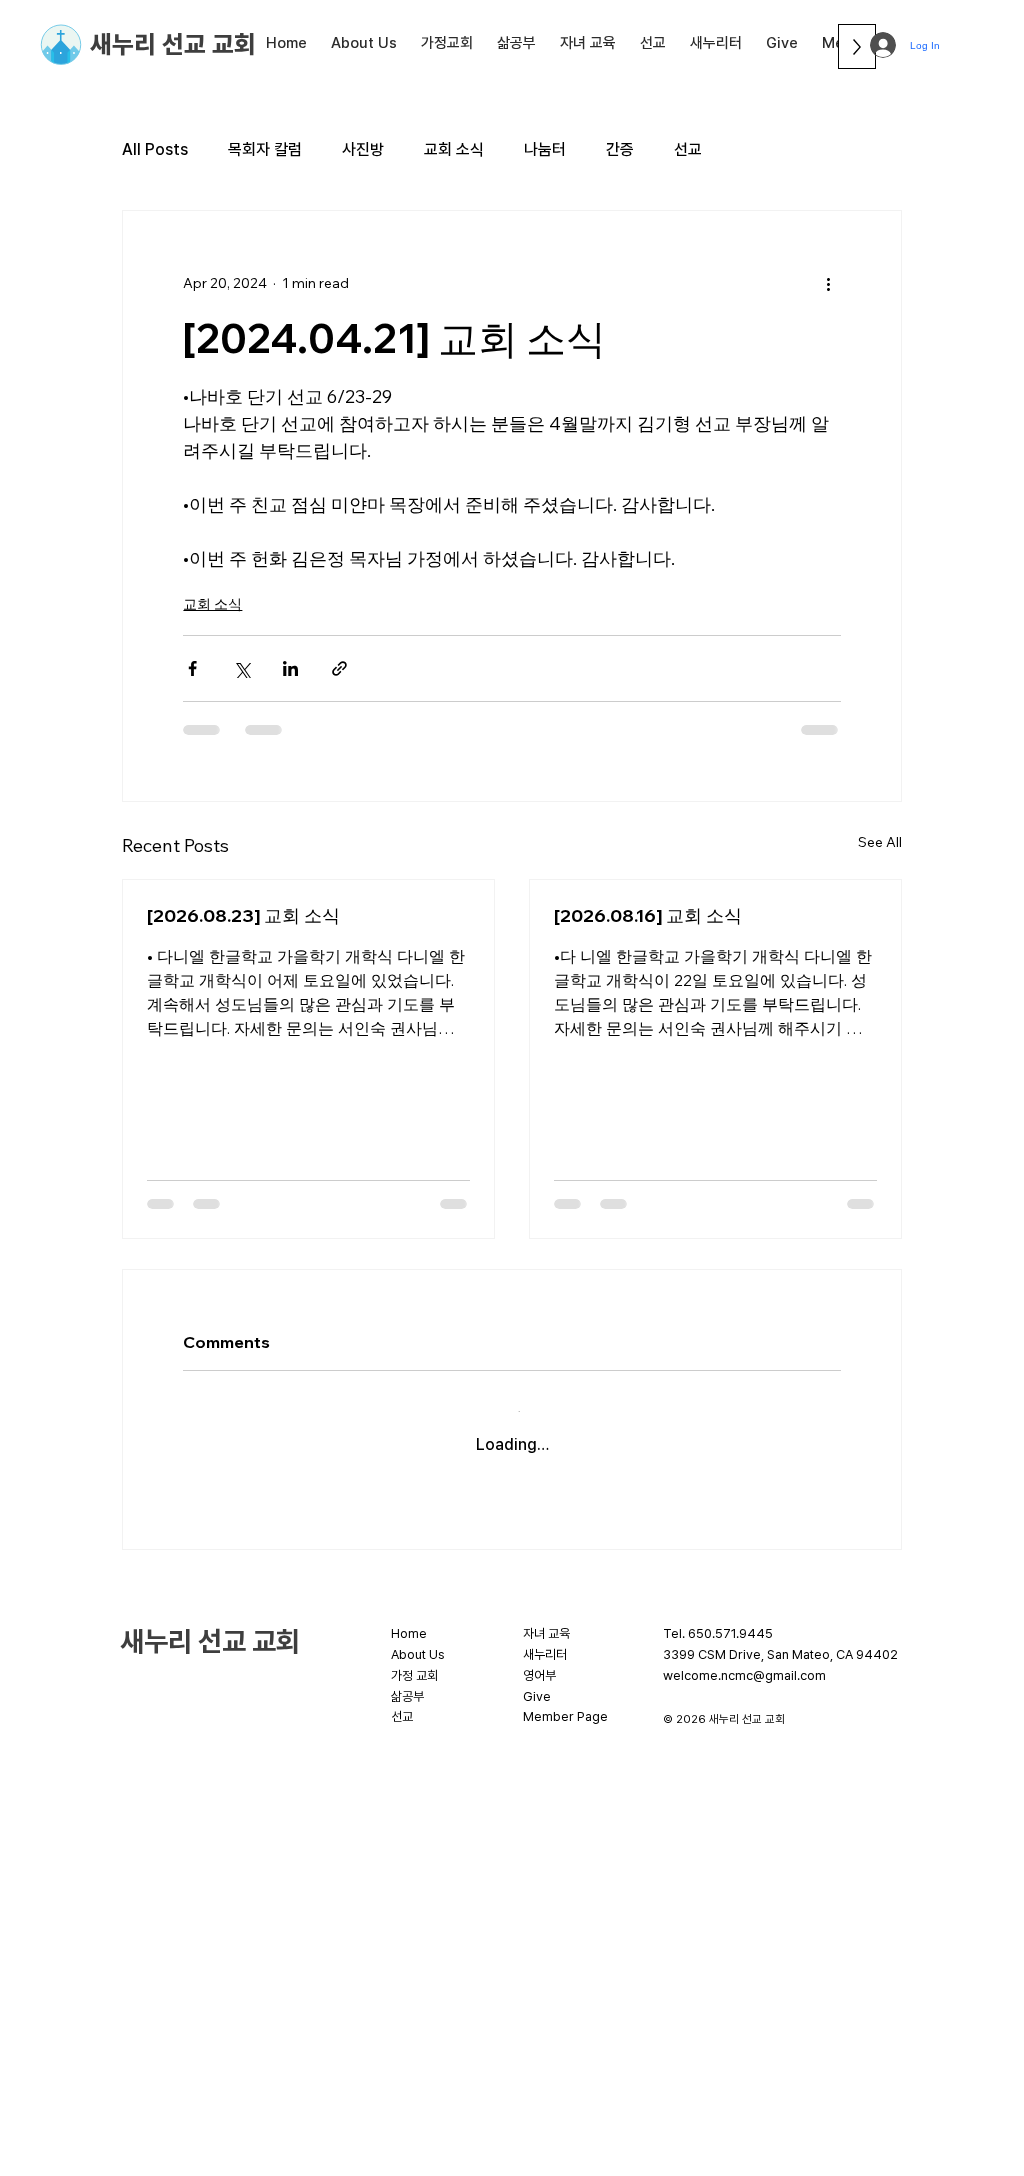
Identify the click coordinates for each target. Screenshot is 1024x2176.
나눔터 (545, 149)
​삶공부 (407, 1680)
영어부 (539, 1659)
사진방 (363, 149)
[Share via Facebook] (192, 668)
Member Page (565, 1700)
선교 (688, 149)
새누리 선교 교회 (173, 44)
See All (880, 842)
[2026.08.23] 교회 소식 (243, 915)
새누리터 (545, 1638)
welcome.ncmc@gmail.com (744, 1659)
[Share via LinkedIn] (290, 668)
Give (537, 1680)
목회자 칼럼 (265, 149)
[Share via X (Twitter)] (241, 668)
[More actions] (829, 283)
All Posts (155, 149)
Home (409, 1617)
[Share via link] (339, 668)
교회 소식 (454, 149)
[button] (364, 43)
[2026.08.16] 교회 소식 (648, 915)
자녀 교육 (546, 1617)
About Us (418, 1638)
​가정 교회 (414, 1659)
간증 (620, 149)
